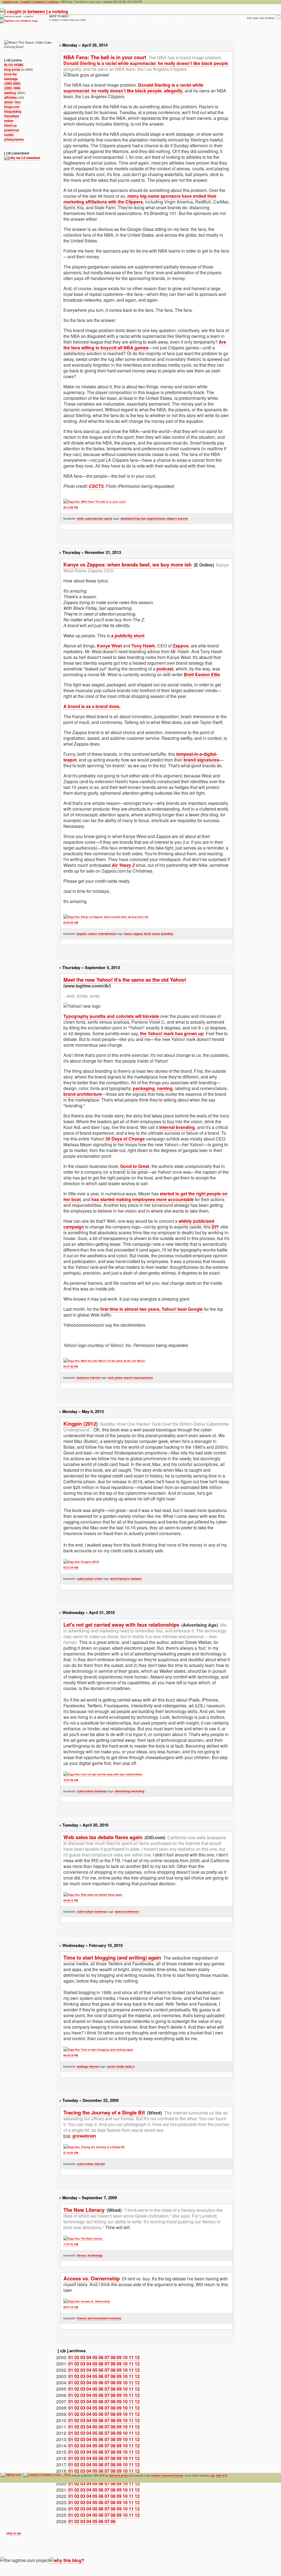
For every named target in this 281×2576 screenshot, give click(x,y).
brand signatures (201, 760)
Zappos (181, 646)
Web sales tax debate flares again (103, 1837)
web (111, 1378)
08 (113, 2357)
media (120, 2067)
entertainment (107, 934)
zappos (138, 934)
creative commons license (167, 2475)
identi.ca (10, 125)
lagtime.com (11, 2)
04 (89, 2357)
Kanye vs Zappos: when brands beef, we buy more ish (127, 564)
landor (9, 102)
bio (18, 102)
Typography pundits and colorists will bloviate (111, 1016)
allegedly (173, 91)
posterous (12, 130)
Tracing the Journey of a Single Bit (104, 2112)
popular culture (87, 934)
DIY (215, 1227)
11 (131, 2357)
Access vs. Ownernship (92, 2278)
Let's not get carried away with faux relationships (121, 1625)
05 (95, 2357)
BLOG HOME (14, 65)
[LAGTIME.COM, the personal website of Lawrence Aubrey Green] (19, 21)
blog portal (12, 70)
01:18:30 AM (71, 2153)
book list (10, 74)
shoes (156, 934)
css (213, 2475)
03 (83, 2357)
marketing (138, 1791)
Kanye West (109, 646)
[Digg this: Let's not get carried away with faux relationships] (103, 1774)
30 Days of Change (125, 1139)
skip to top (14, 2533)
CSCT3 (96, 486)
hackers (124, 1579)
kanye (128, 934)
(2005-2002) (12, 83)
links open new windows (261, 18)
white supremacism (90, 519)
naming (165, 1088)
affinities (10, 97)
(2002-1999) (12, 88)
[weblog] (34, 12)
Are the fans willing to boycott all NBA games (145, 345)
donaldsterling (130, 519)
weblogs (82, 2067)
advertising (123, 1791)
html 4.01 (222, 2475)
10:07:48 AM (71, 1780)
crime (99, 1579)
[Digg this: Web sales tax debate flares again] (93, 1895)
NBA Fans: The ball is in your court (105, 57)
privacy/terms (14, 139)
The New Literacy (84, 2210)
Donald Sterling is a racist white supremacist (109, 63)
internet (95, 1378)
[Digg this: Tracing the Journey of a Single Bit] (94, 2147)
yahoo (119, 1378)
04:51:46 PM (71, 1367)
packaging (144, 1088)
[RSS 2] (22, 158)
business (83, 1378)
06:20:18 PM (71, 2055)
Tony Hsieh (143, 646)
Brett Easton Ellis (202, 674)
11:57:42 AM (71, 2244)
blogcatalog (13, 111)
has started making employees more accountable (143, 1199)
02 (77, 2357)
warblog (10, 93)
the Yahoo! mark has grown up (172, 1033)
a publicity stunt (128, 635)
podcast (165, 669)
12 (137, 2357)
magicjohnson (156, 519)
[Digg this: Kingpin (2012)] (81, 1562)
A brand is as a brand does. (92, 706)
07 (107, 2357)
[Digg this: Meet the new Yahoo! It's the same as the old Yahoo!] (104, 1361)
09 (119, 2357)
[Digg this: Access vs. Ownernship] (87, 2302)
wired (114, 1579)
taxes (119, 1912)
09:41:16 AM (71, 2307)
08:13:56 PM (71, 507)
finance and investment (92, 2318)
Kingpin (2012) (81, 1424)
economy (115, 2318)
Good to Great (135, 1166)
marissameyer (143, 1378)
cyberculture (85, 1579)
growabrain (84, 2136)
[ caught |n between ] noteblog (39, 2)
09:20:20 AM (71, 923)
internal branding (177, 1127)
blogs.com (12, 107)
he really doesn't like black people (193, 63)
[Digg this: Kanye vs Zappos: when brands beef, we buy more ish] (106, 917)
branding (167, 934)
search (128, 1378)
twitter (9, 121)
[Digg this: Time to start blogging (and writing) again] (98, 2050)
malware (136, 1579)
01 (71, 2357)
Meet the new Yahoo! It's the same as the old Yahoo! (125, 980)
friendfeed (12, 116)
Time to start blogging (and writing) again (112, 1958)
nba (143, 519)
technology (95, 2255)
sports (108, 519)
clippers (172, 519)
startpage (11, 79)
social (111, 2067)
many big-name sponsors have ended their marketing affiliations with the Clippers (140, 199)
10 (125, 2357)
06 (101, 2357)
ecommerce (131, 1912)
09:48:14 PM (71, 1900)
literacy (82, 2255)
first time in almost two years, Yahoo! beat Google (151, 1309)
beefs (147, 934)
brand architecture (83, 1094)
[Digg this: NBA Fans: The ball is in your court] (95, 502)
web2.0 (130, 2067)
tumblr (9, 135)
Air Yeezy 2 (123, 865)
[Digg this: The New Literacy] (83, 2239)
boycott (183, 519)
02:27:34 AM (71, 1568)
